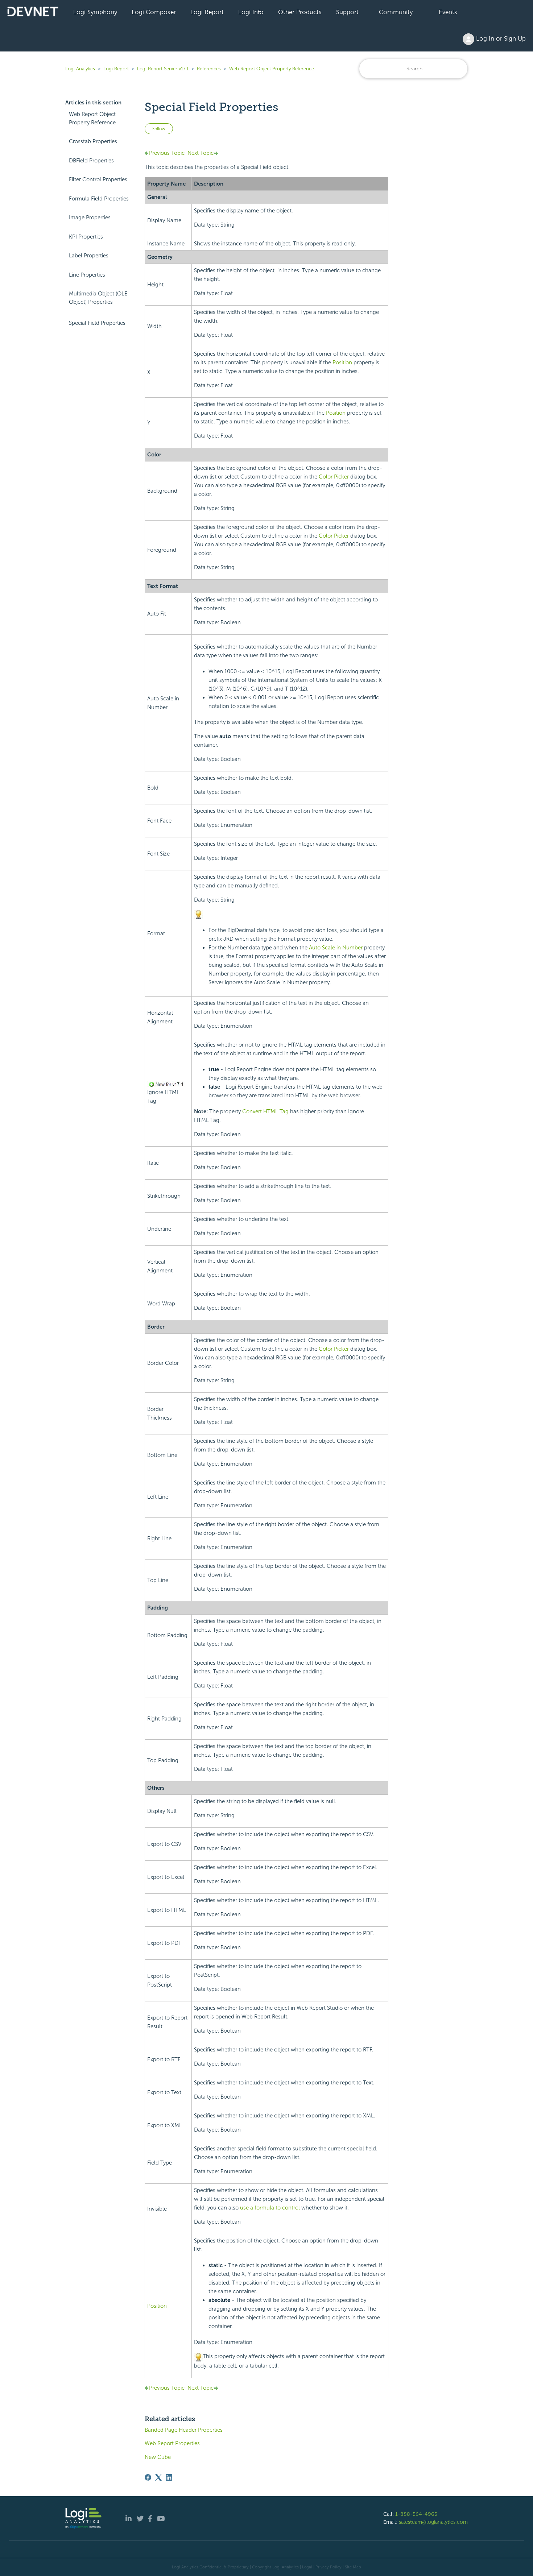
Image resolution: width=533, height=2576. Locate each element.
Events (448, 12)
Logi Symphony (95, 12)
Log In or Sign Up (500, 38)
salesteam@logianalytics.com (433, 2522)
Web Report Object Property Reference (272, 69)
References (209, 69)
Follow (159, 129)
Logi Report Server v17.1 (163, 69)
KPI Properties (86, 237)
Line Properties (87, 275)
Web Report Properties (172, 2443)
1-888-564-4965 (416, 2514)
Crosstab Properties (93, 141)
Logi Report (207, 12)
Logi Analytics (80, 69)
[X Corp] (158, 2477)
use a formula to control (270, 2208)
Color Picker (334, 477)
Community (396, 12)
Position (342, 363)
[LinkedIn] (169, 2477)
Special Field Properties (97, 323)
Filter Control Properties (98, 179)
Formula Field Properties (99, 199)
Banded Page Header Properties (184, 2430)
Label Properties (89, 256)
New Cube (158, 2457)
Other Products (300, 12)
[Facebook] (148, 2477)
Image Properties (90, 218)
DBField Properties (91, 161)
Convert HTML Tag (265, 1111)
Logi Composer (154, 12)
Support (347, 12)
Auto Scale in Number (336, 948)
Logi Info (251, 12)
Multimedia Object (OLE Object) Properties (98, 298)
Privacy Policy (329, 2567)
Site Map (353, 2567)
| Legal (306, 2567)
